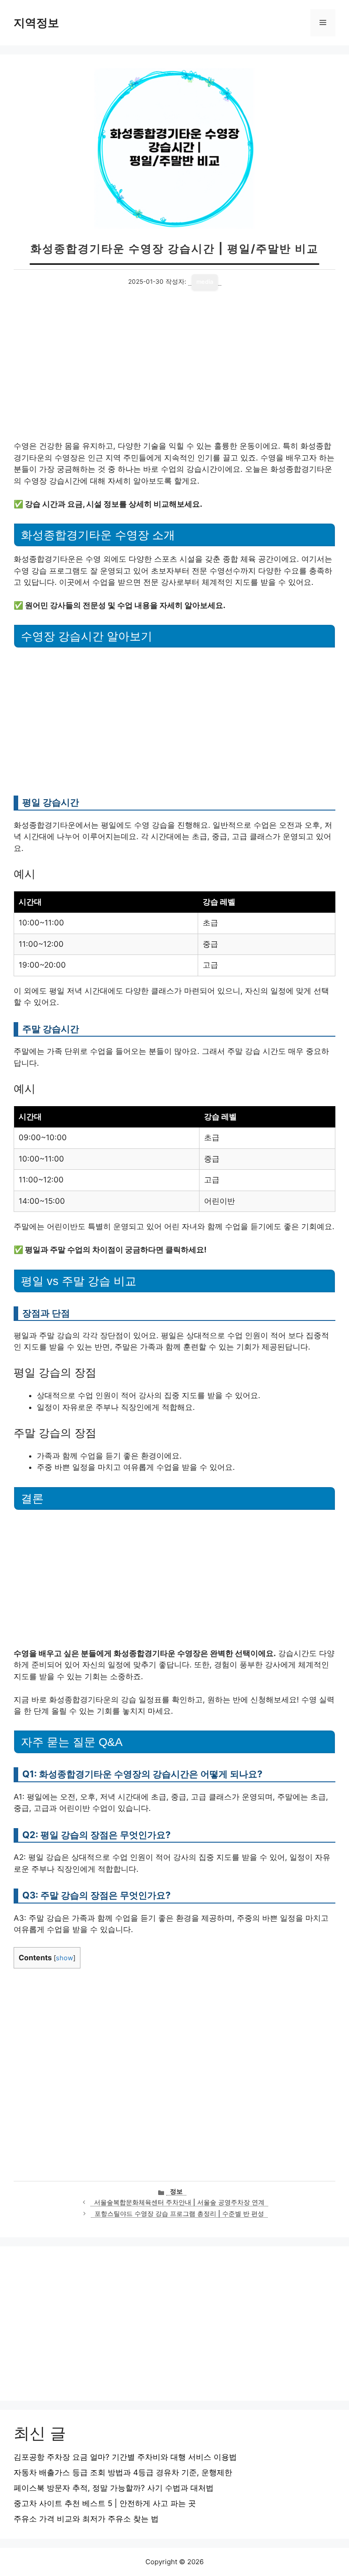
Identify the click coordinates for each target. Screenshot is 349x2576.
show (65, 1958)
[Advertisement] (174, 373)
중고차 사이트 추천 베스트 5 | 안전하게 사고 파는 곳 (105, 2503)
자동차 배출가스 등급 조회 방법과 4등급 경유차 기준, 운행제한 (123, 2472)
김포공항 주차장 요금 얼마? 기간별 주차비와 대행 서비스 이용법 (125, 2457)
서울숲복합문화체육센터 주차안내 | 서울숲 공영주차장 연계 (179, 2202)
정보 (176, 2191)
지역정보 (36, 23)
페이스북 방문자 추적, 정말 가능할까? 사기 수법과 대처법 (114, 2488)
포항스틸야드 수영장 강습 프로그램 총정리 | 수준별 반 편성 (179, 2214)
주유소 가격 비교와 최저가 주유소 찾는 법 (86, 2519)
